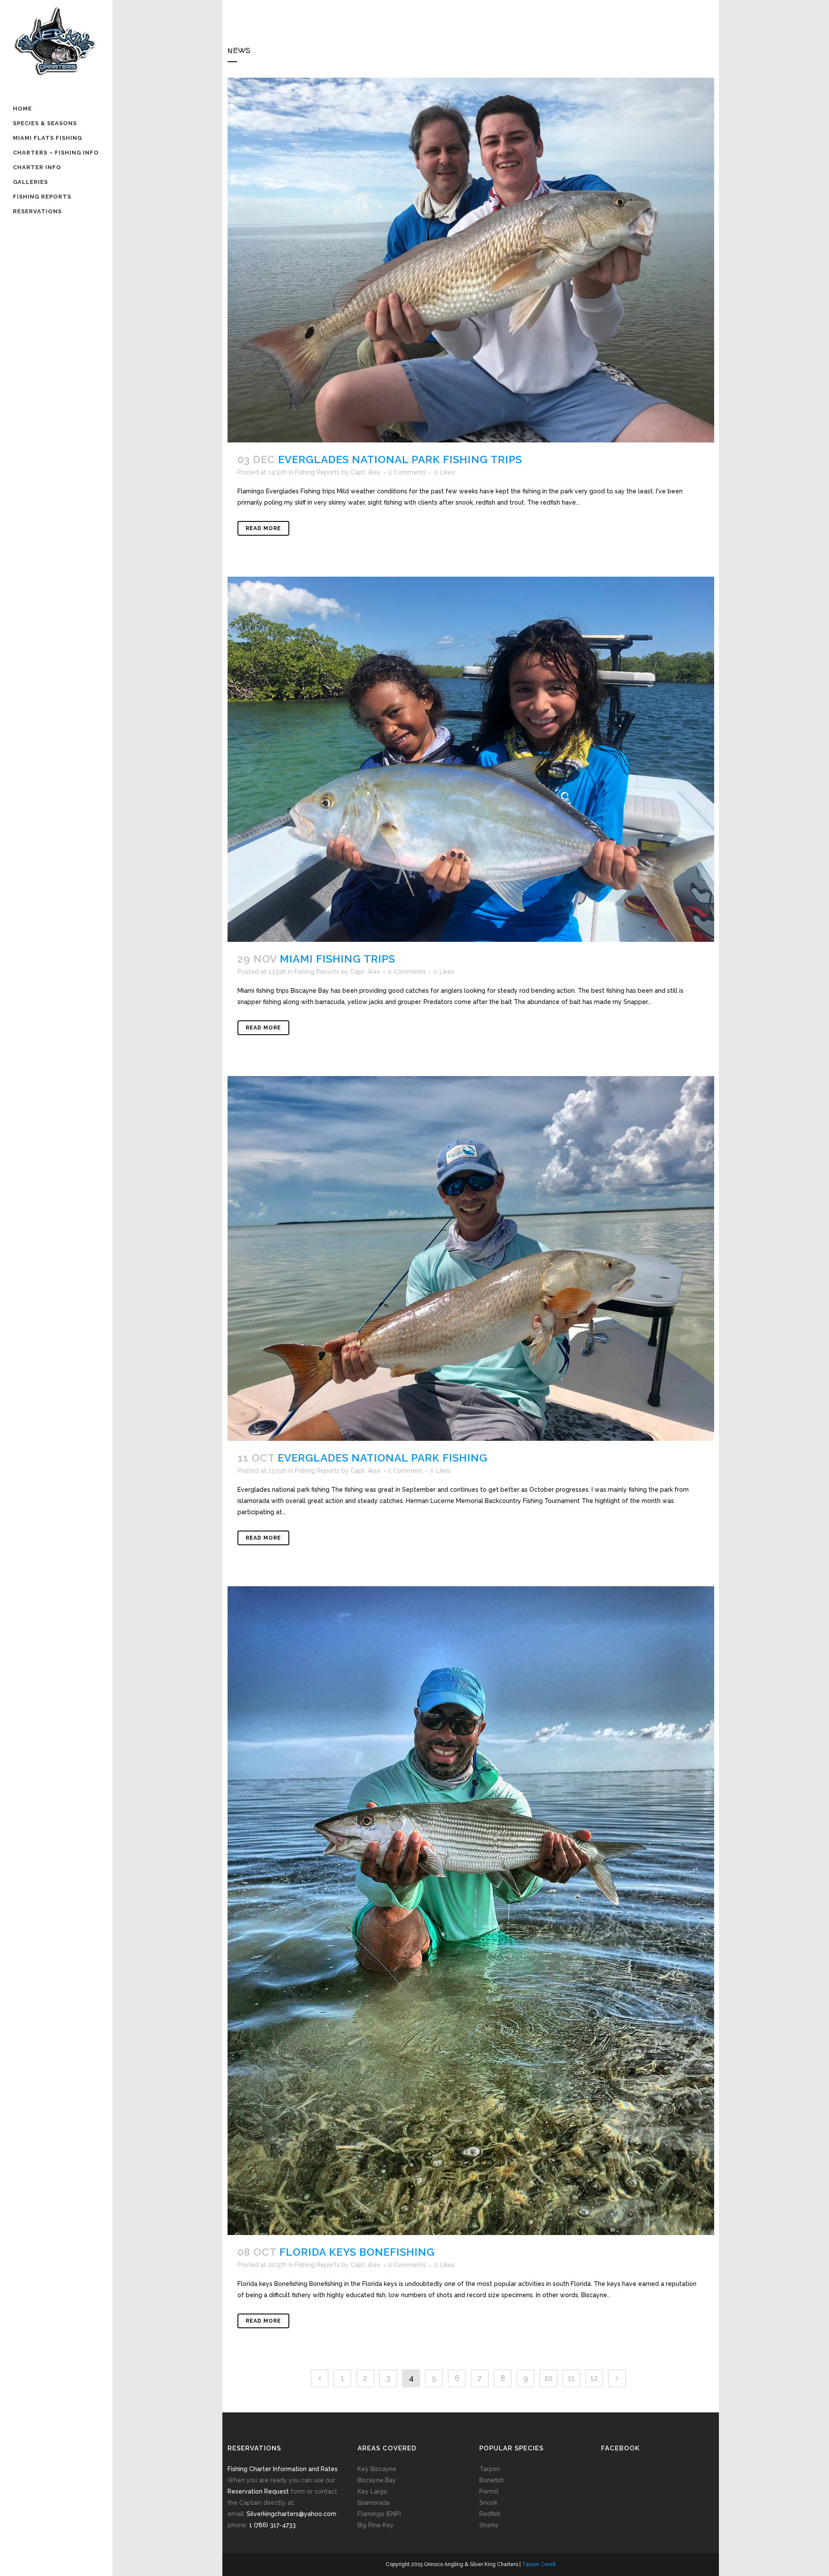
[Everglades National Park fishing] (471, 1258)
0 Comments (407, 472)
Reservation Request (258, 2491)
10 (549, 2378)
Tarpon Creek (539, 2564)
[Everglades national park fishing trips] (471, 260)
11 (571, 2378)
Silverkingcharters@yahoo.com (291, 2514)
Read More (263, 528)
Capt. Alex (365, 472)
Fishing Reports (317, 472)
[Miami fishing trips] (471, 759)
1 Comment (405, 1471)
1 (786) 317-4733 (272, 2525)
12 (594, 2378)
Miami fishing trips (337, 959)
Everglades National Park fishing (383, 1458)
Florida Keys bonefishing (357, 2252)
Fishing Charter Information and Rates (283, 2469)
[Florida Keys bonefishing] (471, 1911)
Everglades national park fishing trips (400, 459)
